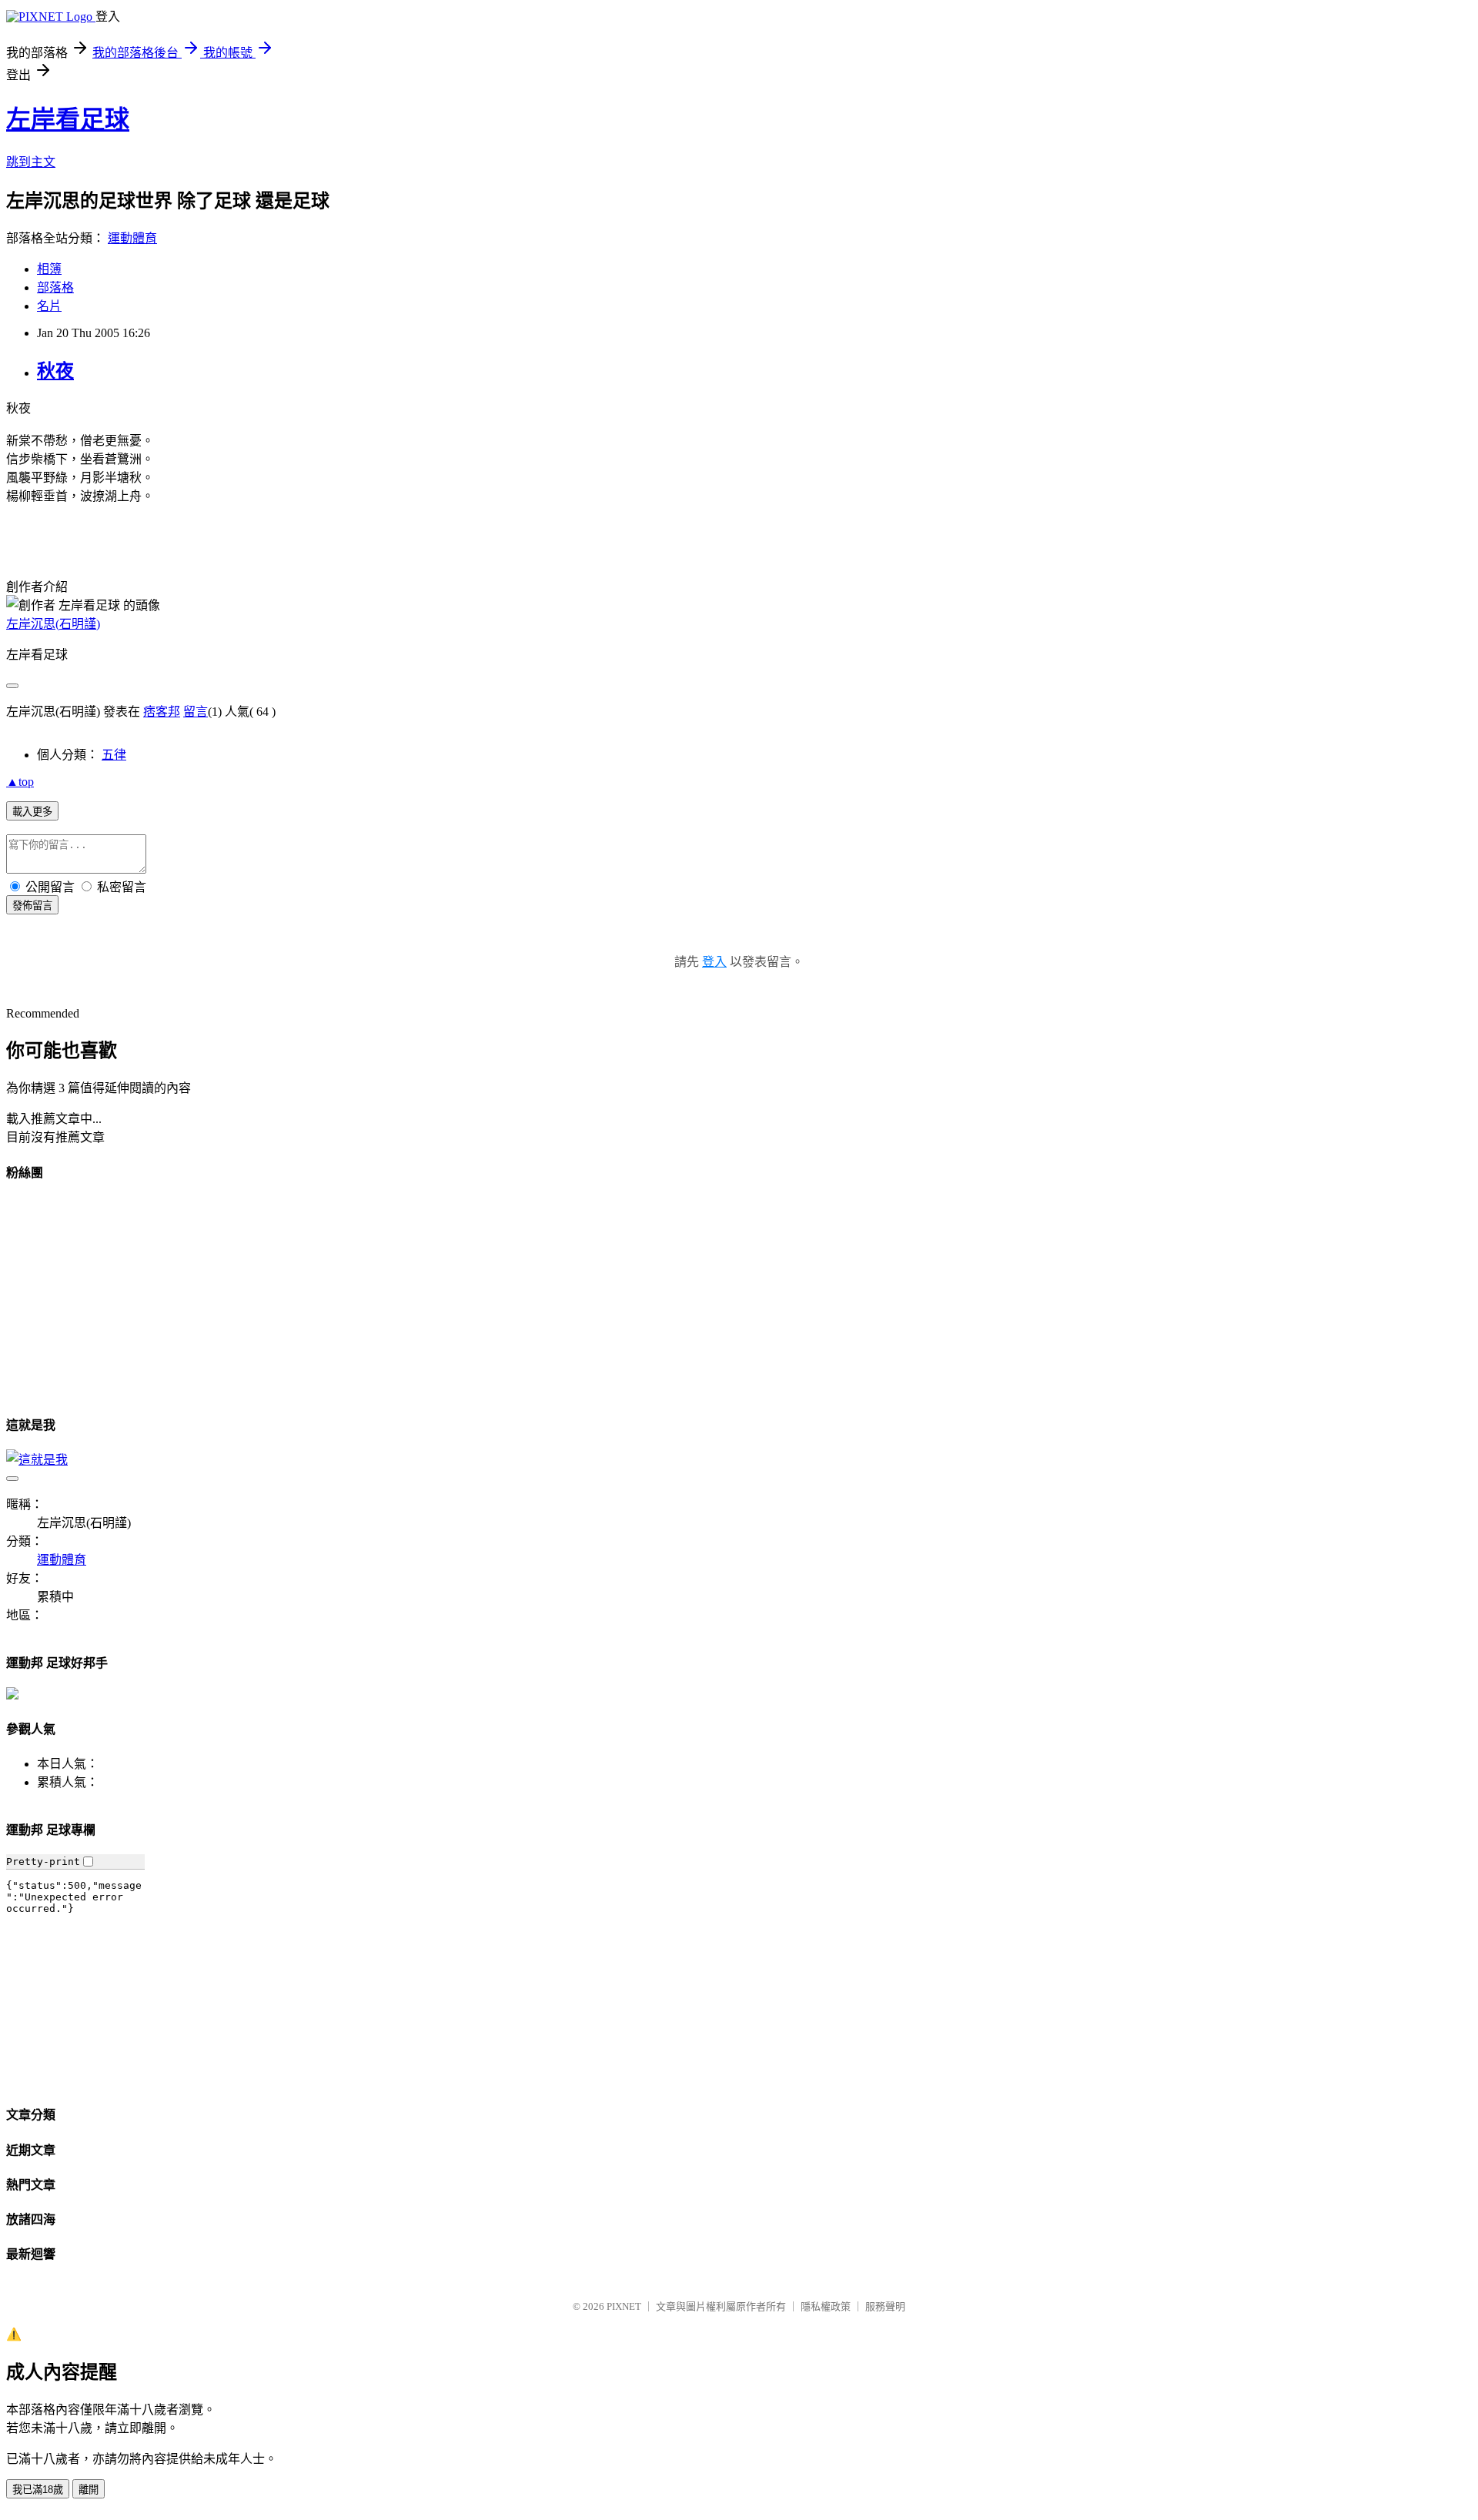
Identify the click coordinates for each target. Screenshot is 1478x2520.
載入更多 (32, 812)
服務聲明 (885, 2306)
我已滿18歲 (38, 2490)
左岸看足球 (68, 119)
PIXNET (624, 2306)
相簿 (49, 269)
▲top (20, 782)
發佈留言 (32, 906)
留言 (196, 712)
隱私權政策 (826, 2306)
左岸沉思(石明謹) (53, 624)
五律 (114, 755)
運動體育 (132, 238)
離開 (89, 2490)
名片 (49, 306)
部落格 (55, 287)
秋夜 (55, 371)
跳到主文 (31, 162)
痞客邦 (162, 712)
